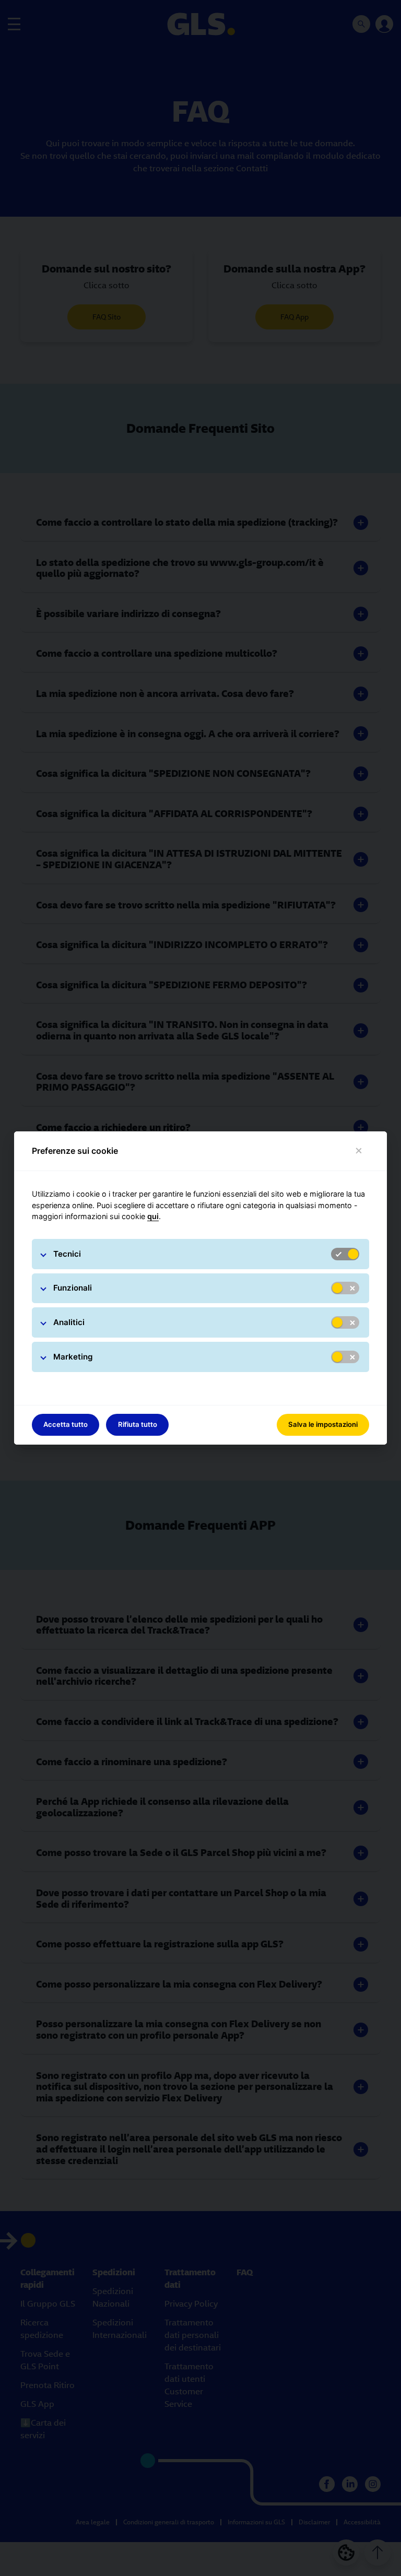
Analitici (69, 1322)
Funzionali (73, 1288)
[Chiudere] (359, 1151)
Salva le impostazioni (323, 1424)
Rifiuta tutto (138, 1424)
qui (153, 1216)
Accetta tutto (66, 1424)
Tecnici (67, 1254)
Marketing (73, 1357)
